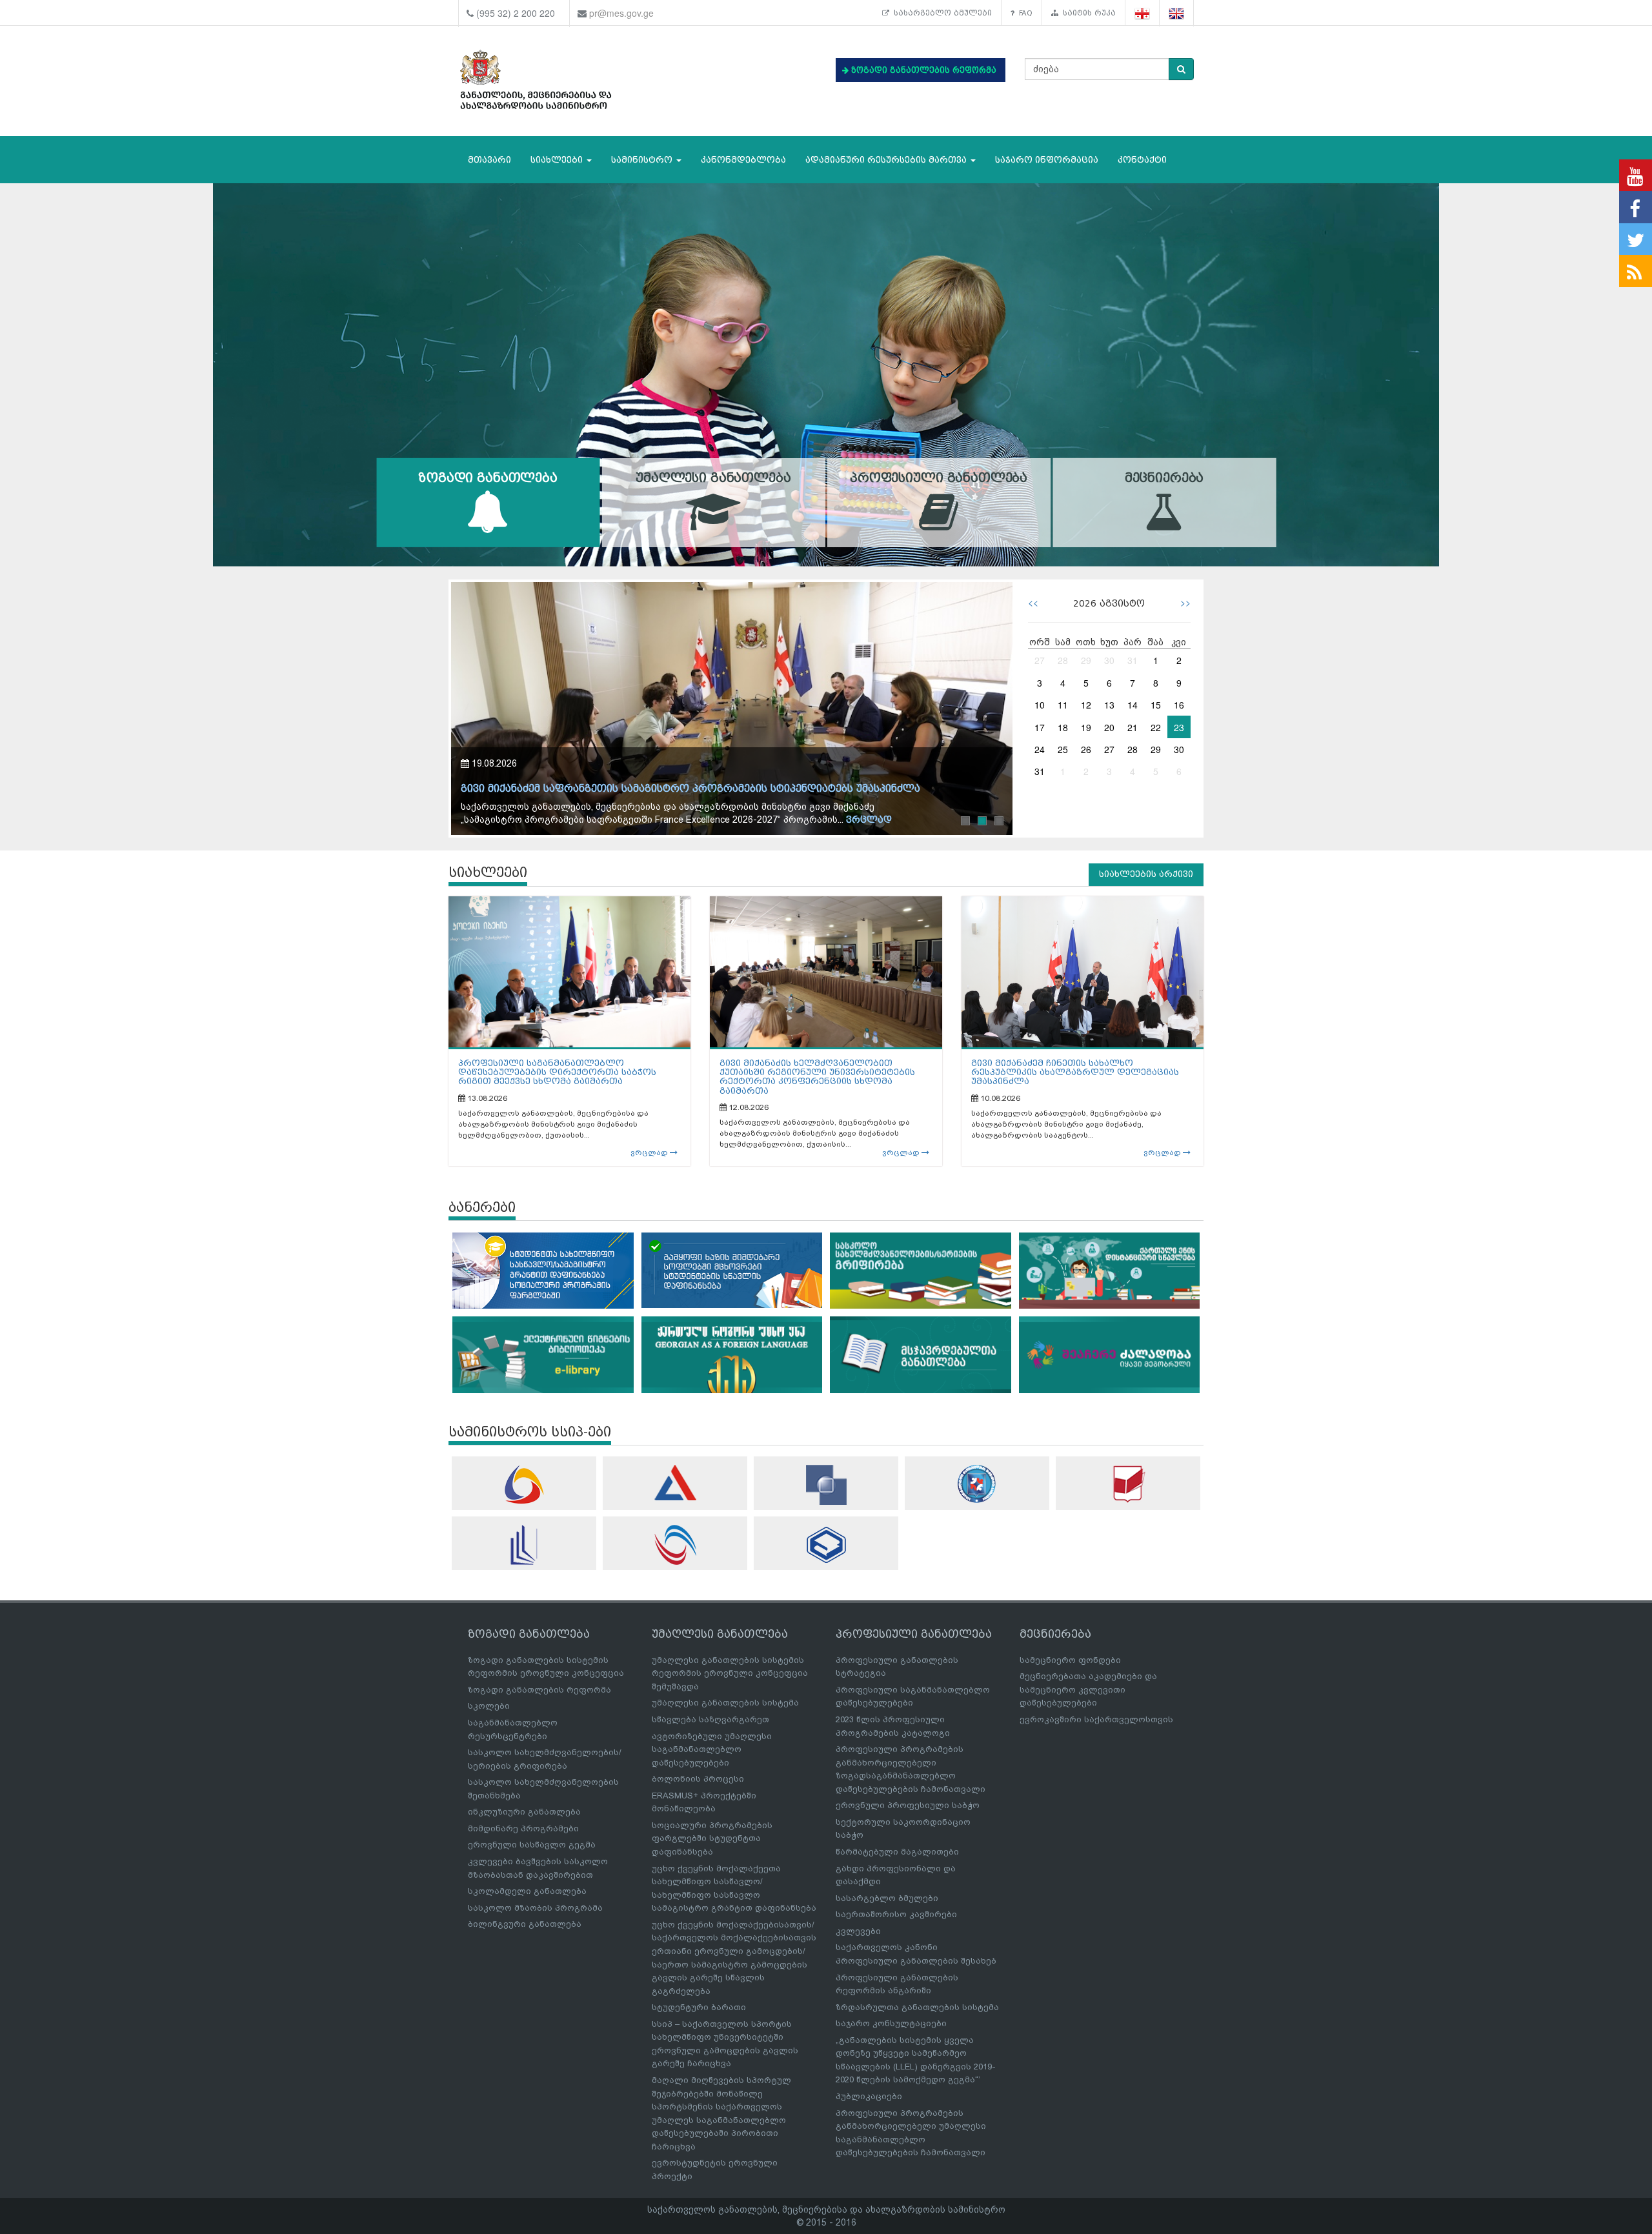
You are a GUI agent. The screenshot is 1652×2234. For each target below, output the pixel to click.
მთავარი (489, 160)
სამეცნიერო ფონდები (1070, 1660)
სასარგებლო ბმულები (941, 13)
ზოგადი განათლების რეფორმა (539, 1690)
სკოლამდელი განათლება (527, 1891)
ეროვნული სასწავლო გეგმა (532, 1845)
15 (1156, 705)
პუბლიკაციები (869, 2096)
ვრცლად (650, 1152)
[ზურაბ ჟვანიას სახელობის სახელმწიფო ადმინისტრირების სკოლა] (826, 1545)
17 (1040, 727)
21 (1133, 727)
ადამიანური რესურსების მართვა (887, 160)
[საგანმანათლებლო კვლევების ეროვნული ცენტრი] (1128, 1484)
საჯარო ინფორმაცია (1047, 160)
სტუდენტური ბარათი (699, 2007)
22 (1156, 727)
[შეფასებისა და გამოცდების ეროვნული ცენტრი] (675, 1483)
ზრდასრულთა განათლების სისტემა (917, 2007)
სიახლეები (558, 160)
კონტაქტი (1142, 160)
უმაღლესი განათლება (713, 478)
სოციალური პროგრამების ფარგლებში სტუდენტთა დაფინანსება (712, 1838)
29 (1086, 660)
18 (1063, 727)
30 (1109, 660)
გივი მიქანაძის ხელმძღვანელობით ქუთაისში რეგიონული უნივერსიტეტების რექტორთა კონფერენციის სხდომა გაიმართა (817, 1077)
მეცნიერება (1164, 478)
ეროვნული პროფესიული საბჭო (908, 1805)
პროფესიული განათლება (939, 478)
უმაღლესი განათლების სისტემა (725, 1703)
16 (1179, 705)
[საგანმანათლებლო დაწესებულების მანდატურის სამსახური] (977, 1484)
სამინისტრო (643, 160)
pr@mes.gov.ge (621, 13)
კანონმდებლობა (743, 160)
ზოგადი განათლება (488, 478)
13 (1109, 705)
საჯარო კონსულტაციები (891, 2023)
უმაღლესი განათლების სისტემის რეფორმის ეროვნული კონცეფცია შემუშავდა (730, 1673)
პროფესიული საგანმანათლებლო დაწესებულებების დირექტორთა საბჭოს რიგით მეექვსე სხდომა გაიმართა (557, 1072)
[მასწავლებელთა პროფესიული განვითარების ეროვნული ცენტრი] (524, 1545)
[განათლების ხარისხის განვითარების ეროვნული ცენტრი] (675, 1545)
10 (1040, 705)
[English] (1177, 13)
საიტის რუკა (1087, 13)
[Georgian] (1143, 13)
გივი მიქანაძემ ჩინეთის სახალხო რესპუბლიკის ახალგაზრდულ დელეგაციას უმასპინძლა (1075, 1072)
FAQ (1023, 13)
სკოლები (489, 1706)
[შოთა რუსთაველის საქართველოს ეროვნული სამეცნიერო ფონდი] (826, 1485)
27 (1040, 660)
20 (1109, 727)
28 (1063, 660)
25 (1063, 749)
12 (1086, 705)
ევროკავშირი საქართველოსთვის (1096, 1719)
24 (1040, 749)
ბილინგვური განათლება (525, 1924)
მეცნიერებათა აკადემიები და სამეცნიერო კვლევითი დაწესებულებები (1088, 1689)
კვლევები (858, 1931)
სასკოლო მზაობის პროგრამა (535, 1908)
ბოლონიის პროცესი (698, 1779)
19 (1086, 727)
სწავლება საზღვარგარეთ (710, 1719)
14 (1133, 705)
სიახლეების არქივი (1146, 874)
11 (1063, 705)
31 (1133, 660)
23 (1179, 727)
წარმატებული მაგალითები (897, 1852)
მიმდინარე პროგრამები (523, 1828)
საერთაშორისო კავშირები (896, 1914)
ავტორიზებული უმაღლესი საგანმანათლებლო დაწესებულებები (712, 1749)
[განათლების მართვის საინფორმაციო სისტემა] (524, 1484)
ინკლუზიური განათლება (524, 1812)
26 (1086, 749)
